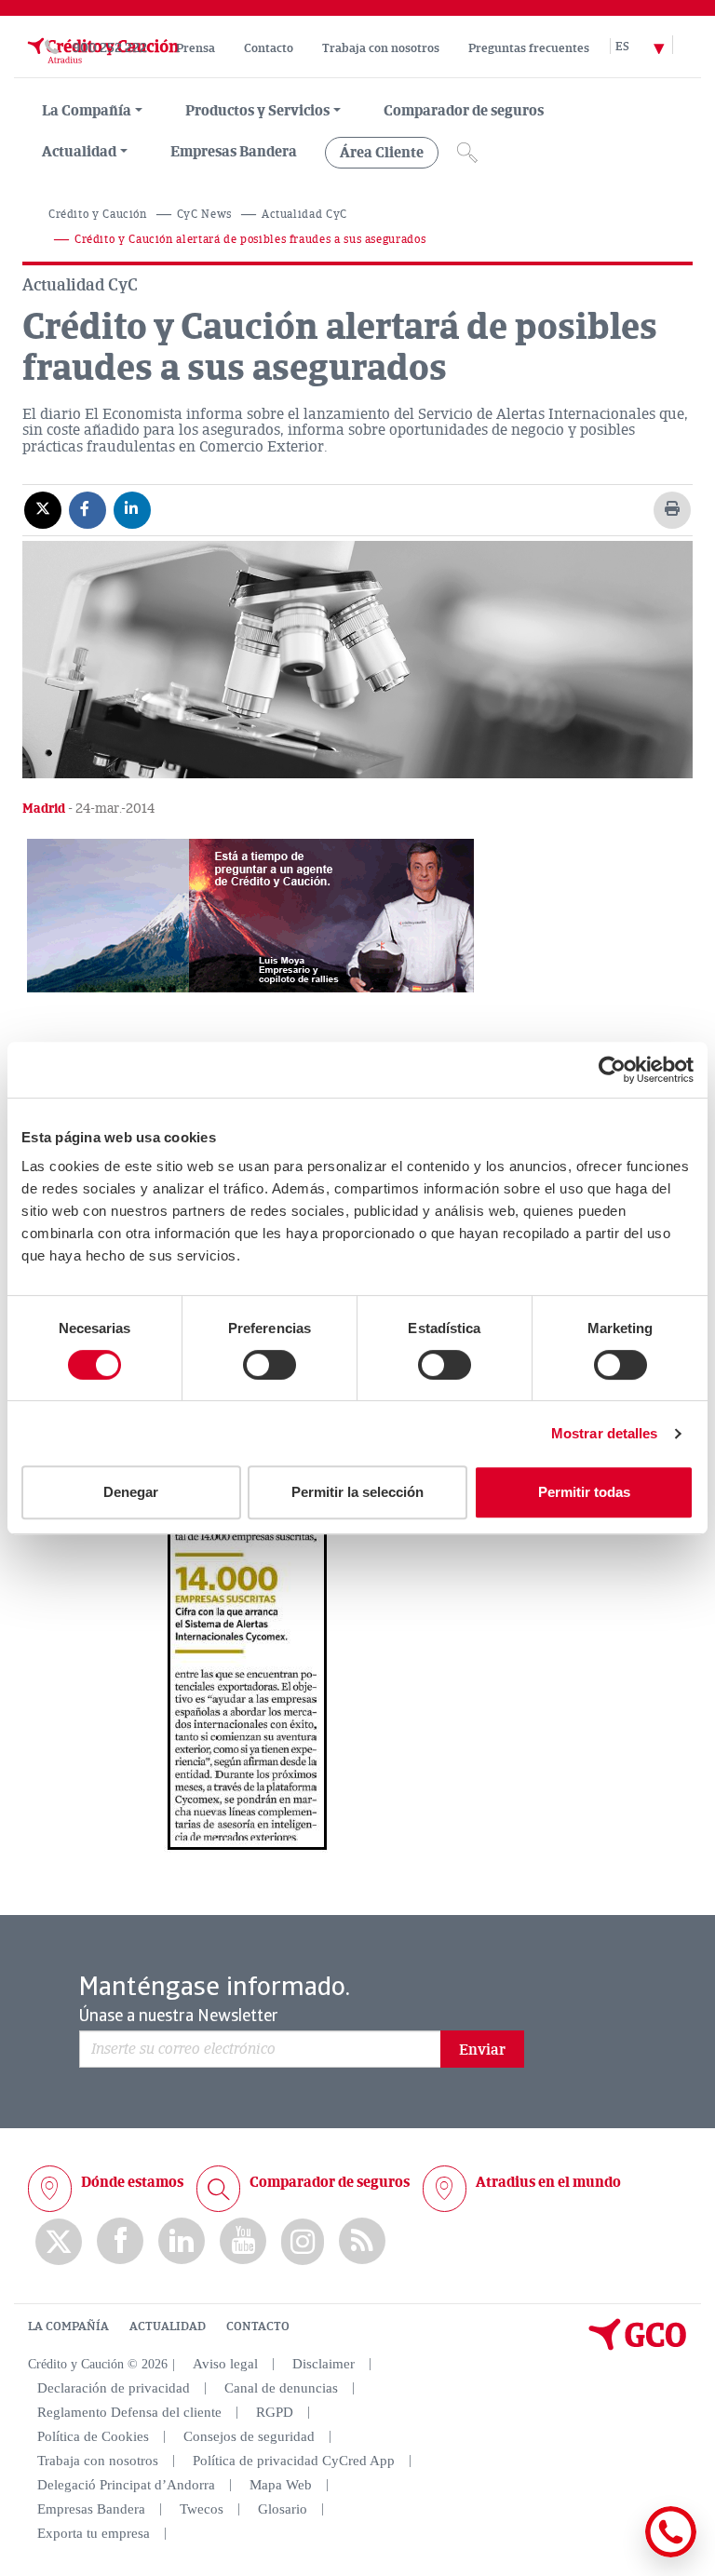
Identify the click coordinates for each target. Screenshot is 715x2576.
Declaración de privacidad (114, 2388)
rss (362, 2241)
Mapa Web (281, 2485)
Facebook (120, 2241)
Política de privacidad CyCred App (294, 2461)
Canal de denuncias (281, 2388)
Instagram (303, 2242)
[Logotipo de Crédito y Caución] (101, 68)
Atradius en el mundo (548, 2182)
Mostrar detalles (605, 1433)
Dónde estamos (132, 2182)
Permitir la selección (357, 1492)
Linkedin (182, 2241)
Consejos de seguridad (249, 2436)
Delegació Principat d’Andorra (126, 2485)
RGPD (275, 2412)
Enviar (482, 2050)
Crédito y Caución (98, 215)
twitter (59, 2242)
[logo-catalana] (638, 2346)
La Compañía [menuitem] (87, 111)
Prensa (196, 48)
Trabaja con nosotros (381, 48)
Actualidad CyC (304, 215)
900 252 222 (110, 48)
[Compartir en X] (43, 509)
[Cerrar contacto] (616, 2554)
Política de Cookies (93, 2436)
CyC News (204, 215)
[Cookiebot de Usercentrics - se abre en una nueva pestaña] (612, 1070)
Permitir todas (584, 1492)
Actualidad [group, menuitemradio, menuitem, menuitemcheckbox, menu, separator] (79, 152)
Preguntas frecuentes (529, 48)
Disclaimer (324, 2364)
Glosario (283, 2509)
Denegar (131, 1492)
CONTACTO (258, 2326)
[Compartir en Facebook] (88, 509)
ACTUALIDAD (168, 2326)
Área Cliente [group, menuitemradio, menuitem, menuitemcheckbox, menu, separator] (382, 153)
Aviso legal (225, 2364)
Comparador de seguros (464, 111)
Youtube (243, 2241)
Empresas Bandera (234, 152)
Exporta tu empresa (94, 2533)
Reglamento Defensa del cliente (129, 2412)
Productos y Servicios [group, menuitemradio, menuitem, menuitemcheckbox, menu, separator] (257, 111)
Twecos (202, 2509)
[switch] (270, 1365)
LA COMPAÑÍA (68, 2326)
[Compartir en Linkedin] (132, 509)
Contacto (269, 48)
